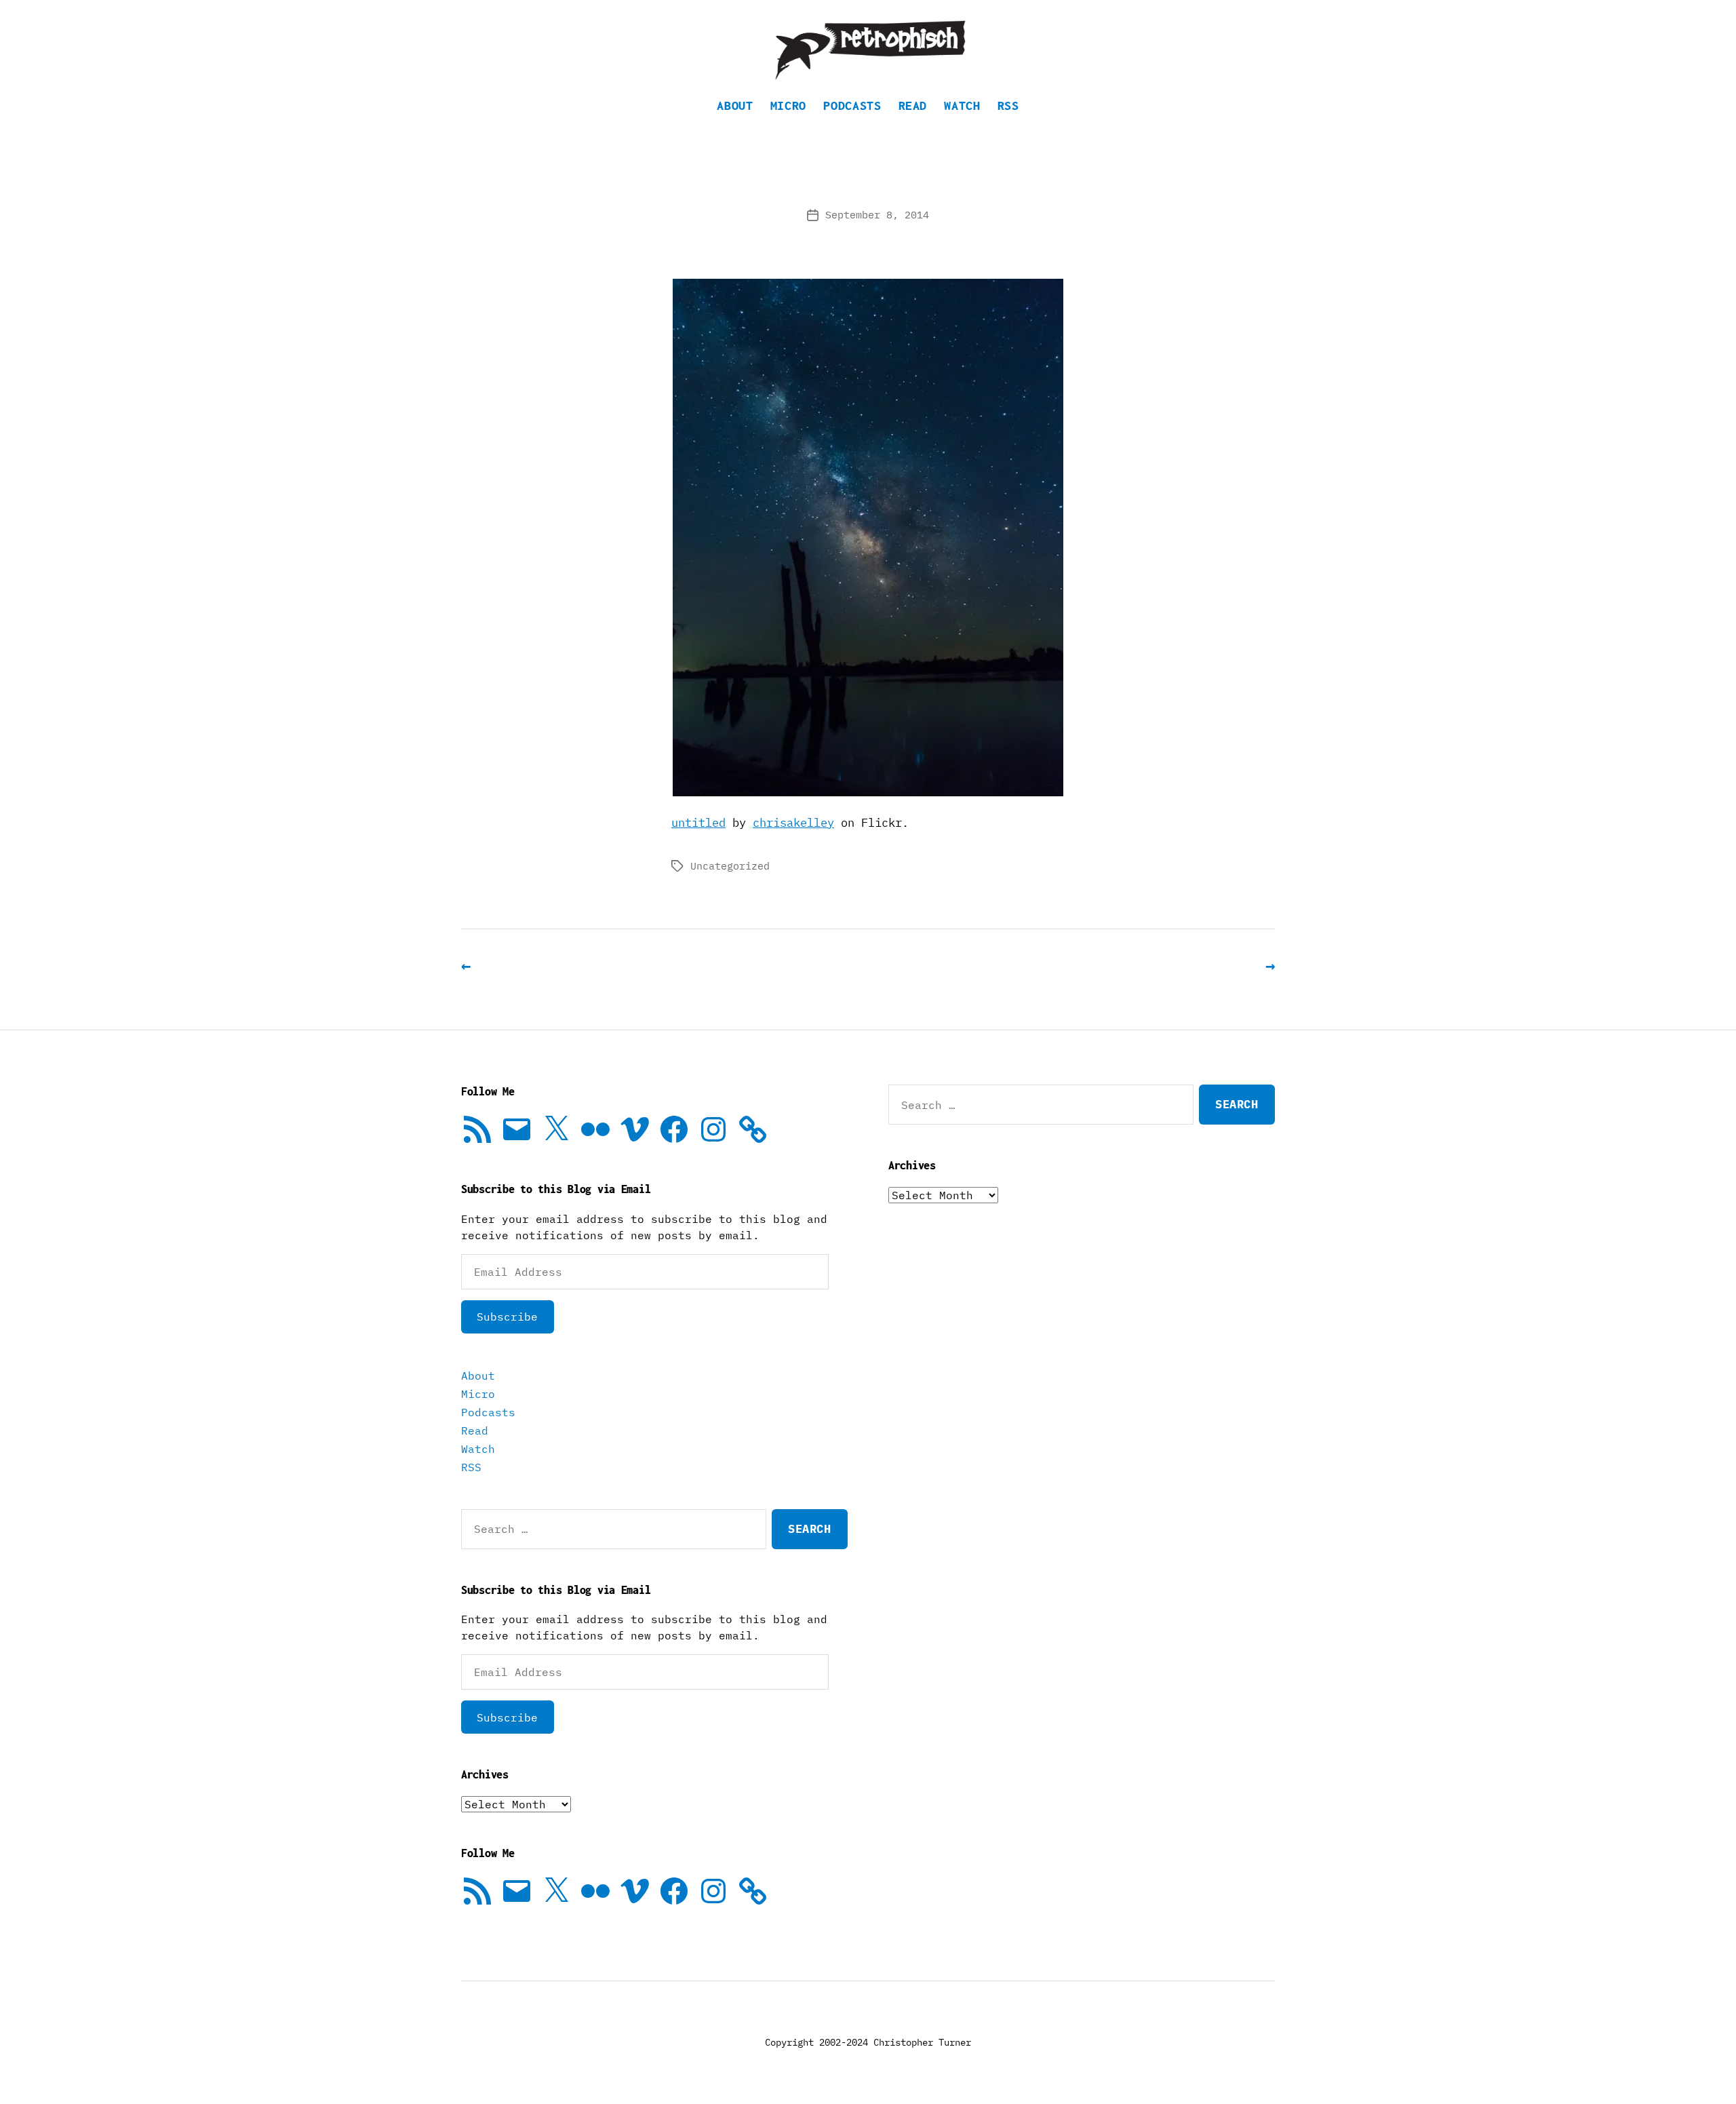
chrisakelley (793, 823)
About (735, 105)
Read (913, 105)
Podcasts (852, 105)
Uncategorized (730, 866)
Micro (788, 105)
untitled (698, 823)
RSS (1008, 105)
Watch (962, 105)
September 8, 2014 (877, 215)
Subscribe (507, 1317)
